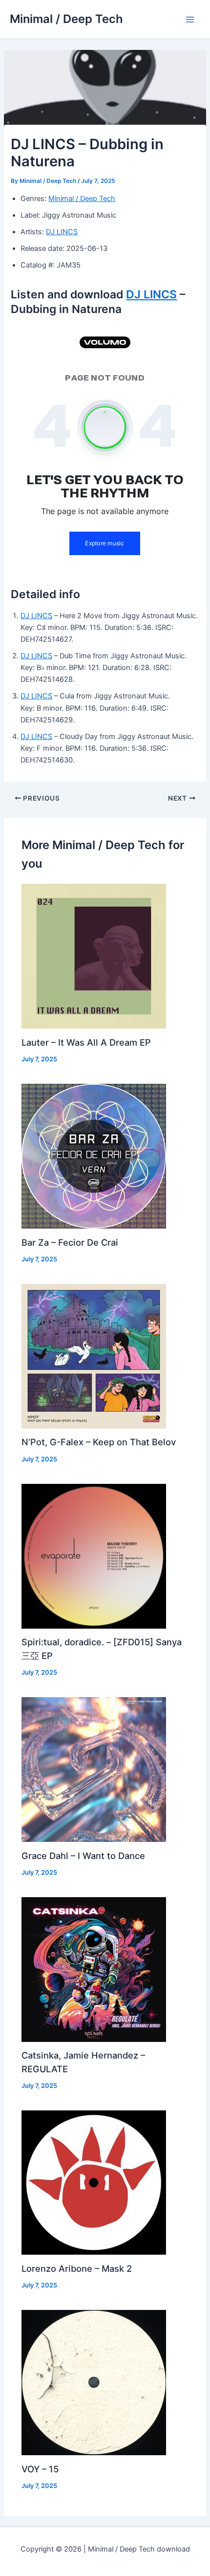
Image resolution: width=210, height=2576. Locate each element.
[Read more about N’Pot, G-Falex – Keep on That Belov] (94, 1356)
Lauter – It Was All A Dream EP (86, 1042)
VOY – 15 (40, 2469)
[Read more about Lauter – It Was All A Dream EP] (94, 956)
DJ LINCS (62, 232)
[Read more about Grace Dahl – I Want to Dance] (94, 1769)
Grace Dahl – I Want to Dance (83, 1856)
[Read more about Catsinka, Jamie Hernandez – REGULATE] (94, 1969)
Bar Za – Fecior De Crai (70, 1242)
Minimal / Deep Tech (66, 19)
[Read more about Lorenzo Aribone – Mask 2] (94, 2182)
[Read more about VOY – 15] (94, 2382)
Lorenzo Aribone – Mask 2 (77, 2268)
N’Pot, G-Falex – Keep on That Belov (99, 1442)
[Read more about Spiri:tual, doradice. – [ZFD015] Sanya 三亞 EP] (94, 1556)
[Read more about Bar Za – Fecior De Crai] (94, 1156)
